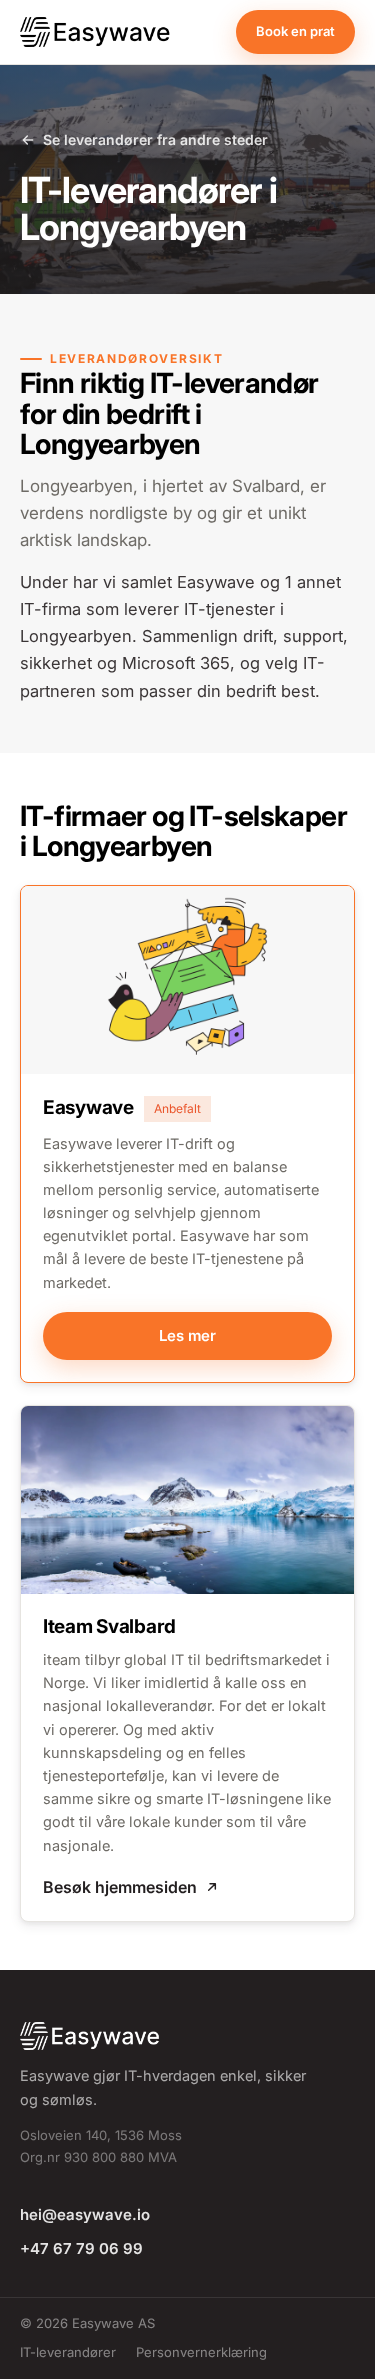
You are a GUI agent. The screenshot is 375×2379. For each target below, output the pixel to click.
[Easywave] (99, 32)
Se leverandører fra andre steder (155, 139)
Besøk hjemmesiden (120, 1887)
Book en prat (295, 31)
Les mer (187, 1335)
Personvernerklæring (201, 2352)
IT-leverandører (68, 2352)
